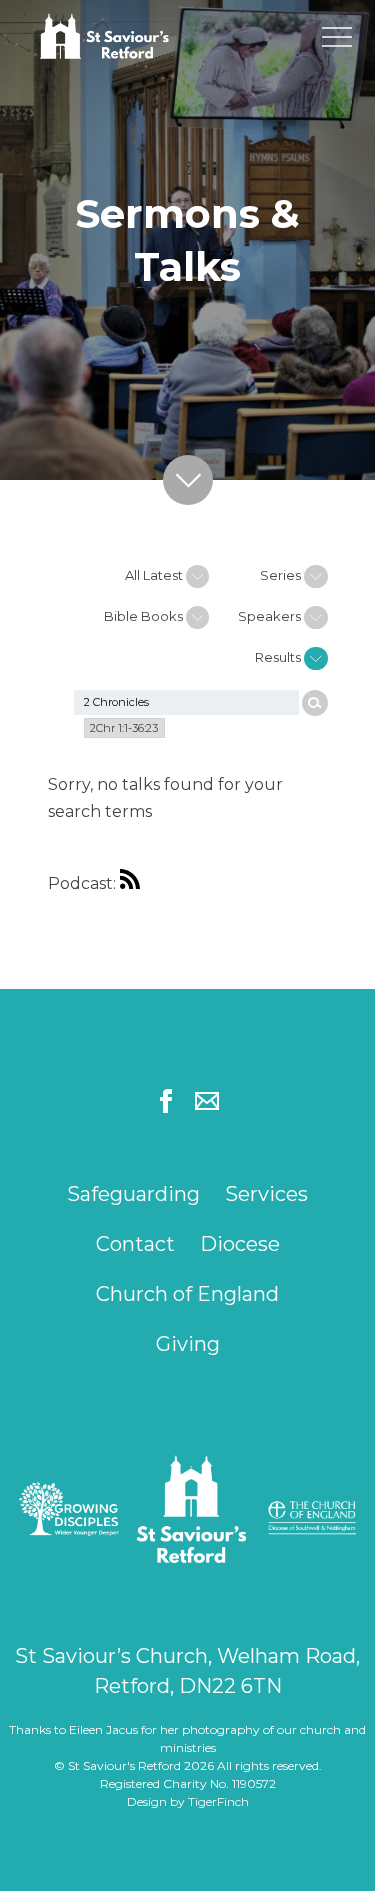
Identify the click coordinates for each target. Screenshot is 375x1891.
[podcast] (135, 883)
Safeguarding (133, 1194)
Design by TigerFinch (188, 1801)
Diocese (240, 1244)
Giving (188, 1344)
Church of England (187, 1294)
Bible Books (145, 616)
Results (279, 657)
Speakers (271, 616)
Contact (135, 1244)
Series (282, 575)
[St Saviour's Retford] (140, 38)
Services (266, 1194)
